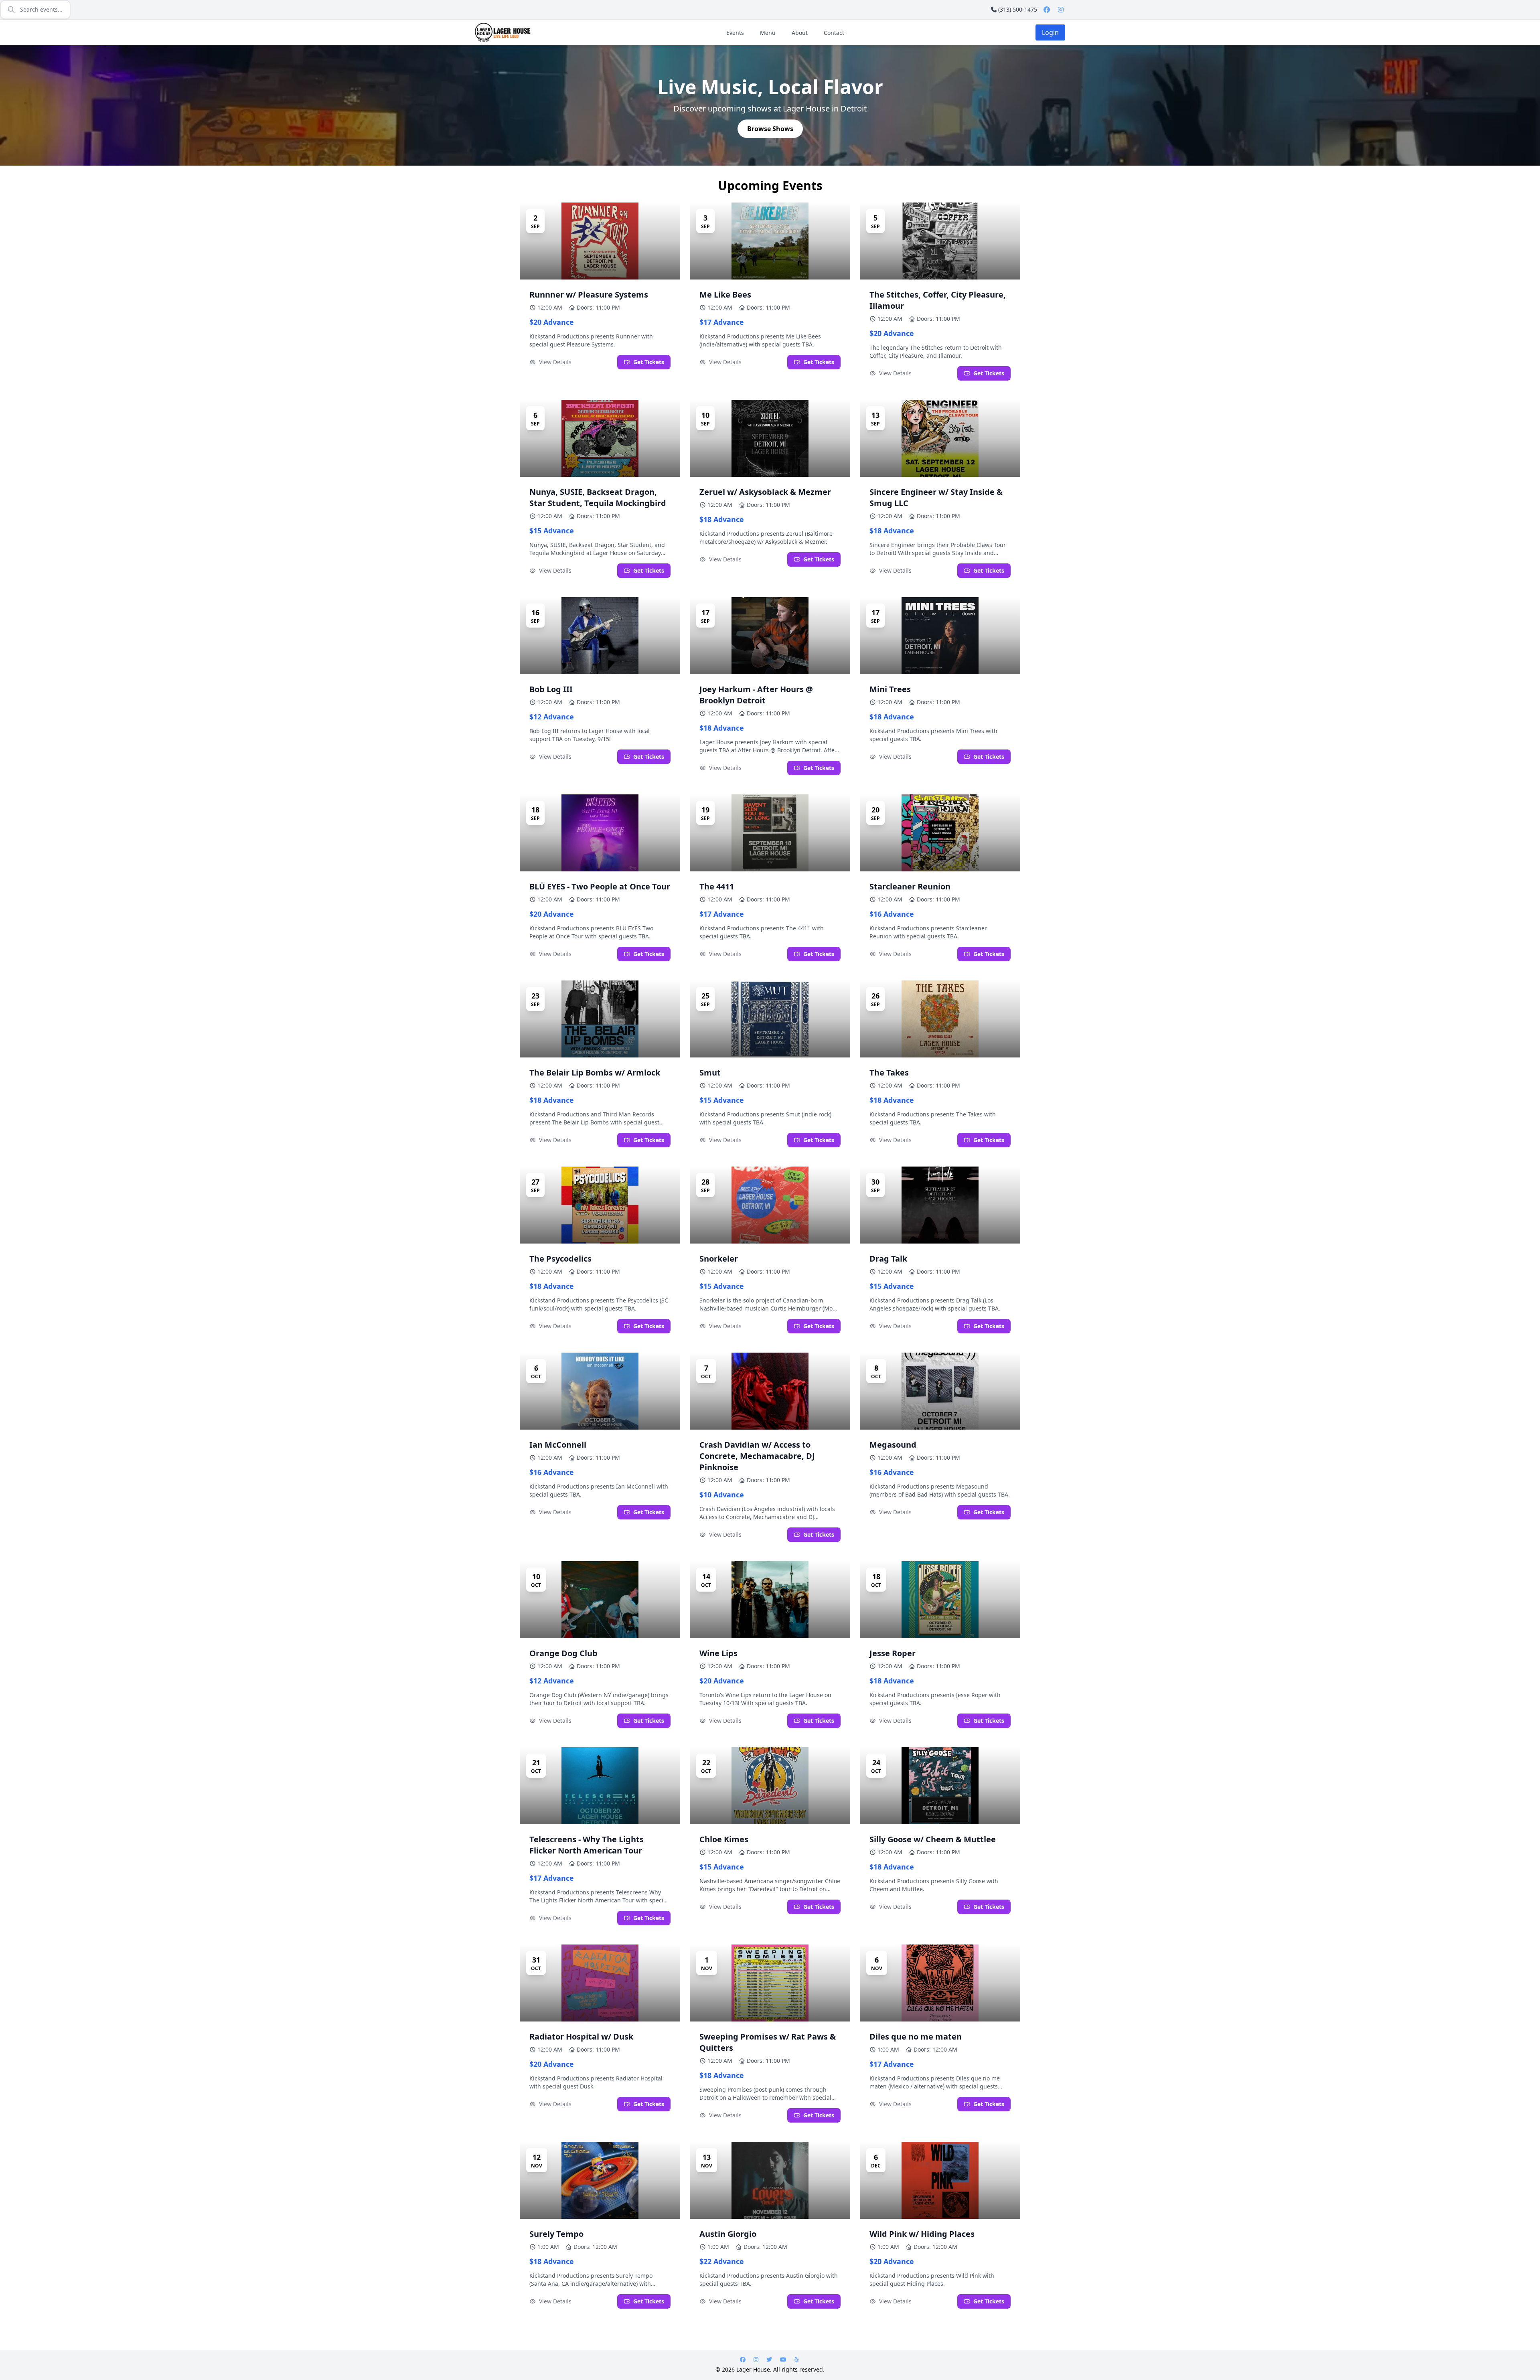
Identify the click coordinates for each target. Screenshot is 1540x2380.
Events (735, 33)
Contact (834, 33)
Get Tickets (649, 362)
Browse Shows (770, 129)
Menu (768, 33)
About (800, 33)
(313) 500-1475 (1018, 9)
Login (1050, 32)
